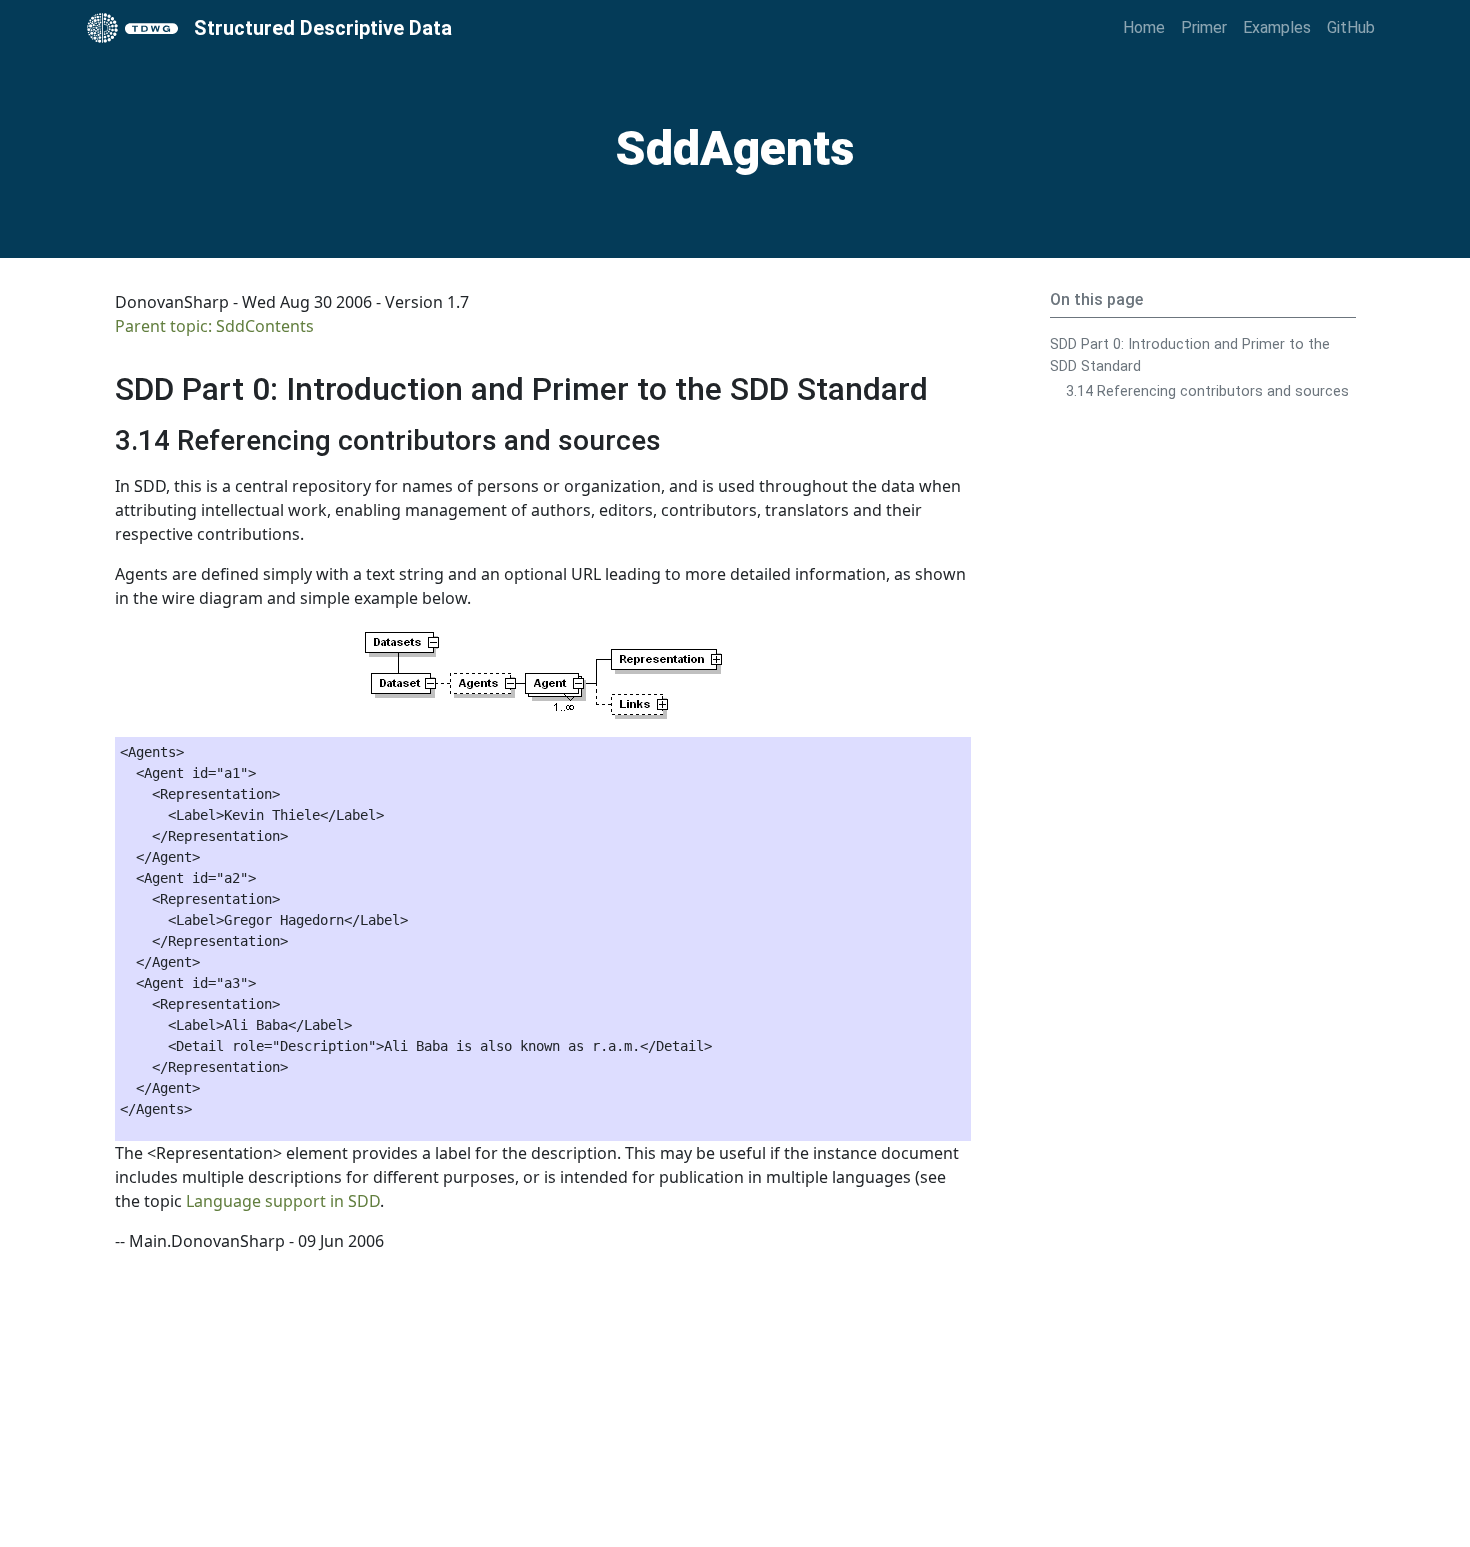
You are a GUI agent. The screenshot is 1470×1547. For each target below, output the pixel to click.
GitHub (1351, 27)
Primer (1204, 27)
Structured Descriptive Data (323, 28)
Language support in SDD (283, 1201)
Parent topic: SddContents (214, 326)
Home (1144, 27)
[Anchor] (952, 386)
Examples (1277, 27)
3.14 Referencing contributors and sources (1207, 391)
